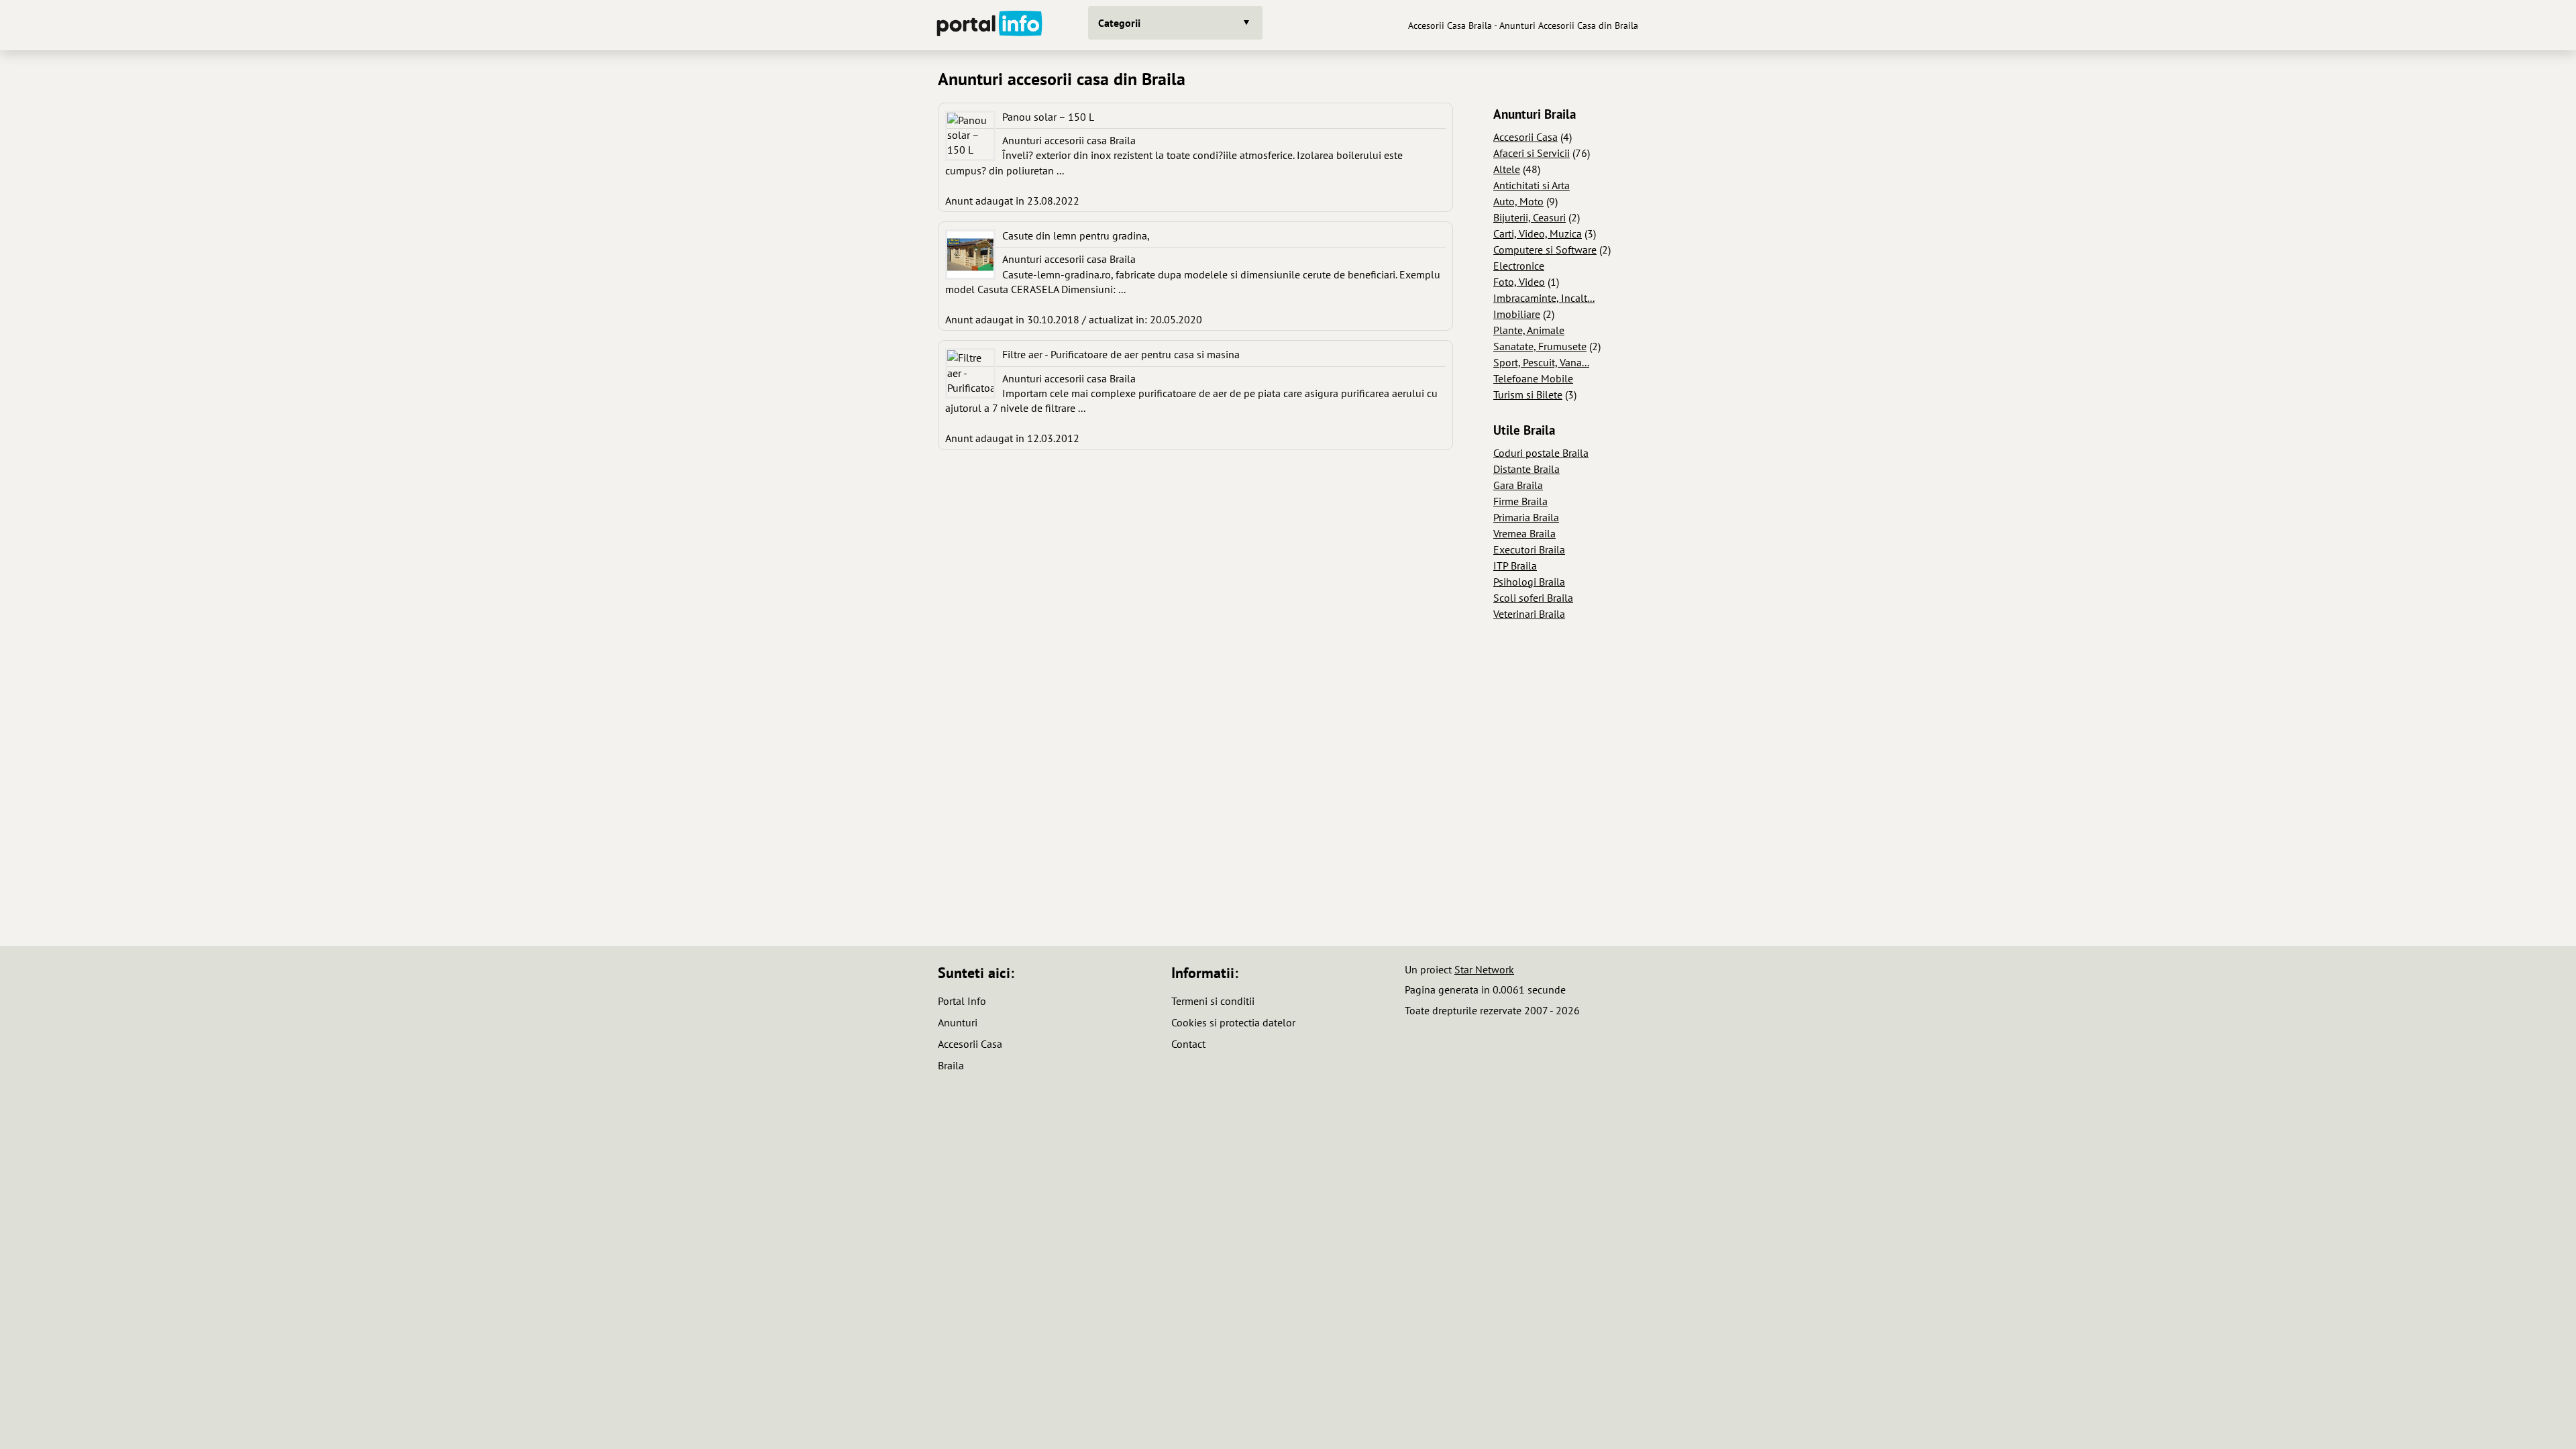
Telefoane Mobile (1533, 378)
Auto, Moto (1518, 201)
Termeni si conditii (1213, 1001)
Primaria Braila (1526, 517)
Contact (1188, 1044)
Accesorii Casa (1525, 137)
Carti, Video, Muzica (1538, 233)
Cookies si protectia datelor (1233, 1022)
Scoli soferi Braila (1533, 598)
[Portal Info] (989, 25)
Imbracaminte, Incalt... (1544, 298)
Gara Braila (1518, 485)
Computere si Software (1545, 250)
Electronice (1519, 266)
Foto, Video (1519, 282)
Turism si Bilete (1528, 394)
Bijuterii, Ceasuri (1529, 217)
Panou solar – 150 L (1048, 117)
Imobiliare (1517, 314)
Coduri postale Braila (1541, 453)
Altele (1507, 169)
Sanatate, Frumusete (1540, 346)
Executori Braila (1529, 549)
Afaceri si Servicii (1532, 153)
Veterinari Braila (1529, 614)
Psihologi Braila (1529, 582)
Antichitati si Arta (1532, 185)
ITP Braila (1515, 566)
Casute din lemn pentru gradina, (1076, 235)
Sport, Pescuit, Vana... (1541, 362)
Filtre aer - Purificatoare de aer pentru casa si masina (1121, 354)
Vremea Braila (1524, 533)
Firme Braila (1520, 501)
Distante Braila (1526, 469)
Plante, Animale (1529, 330)
